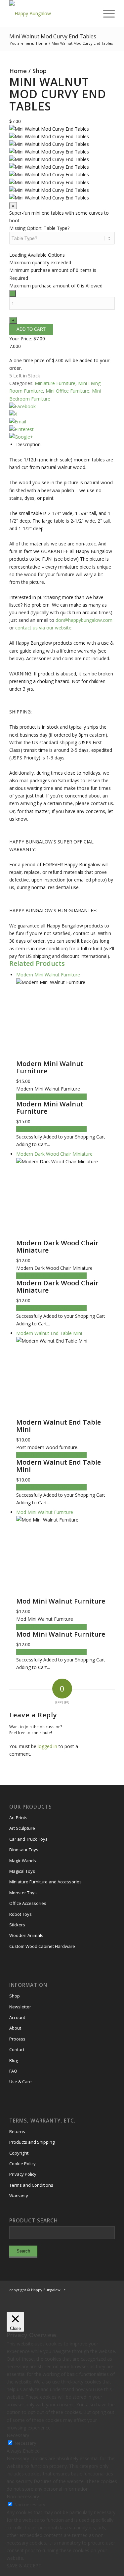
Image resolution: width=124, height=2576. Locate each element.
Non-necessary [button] (23, 2496)
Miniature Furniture (55, 383)
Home (18, 71)
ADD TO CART (32, 1097)
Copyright (19, 2153)
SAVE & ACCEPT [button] (24, 2566)
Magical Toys (22, 1871)
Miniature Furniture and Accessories (45, 1882)
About (15, 2028)
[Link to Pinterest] (110, 2297)
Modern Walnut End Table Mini (59, 1426)
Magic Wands (23, 1861)
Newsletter (20, 2007)
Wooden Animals (26, 1935)
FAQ (13, 2071)
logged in (47, 1746)
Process (17, 2039)
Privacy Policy (23, 2174)
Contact (17, 2049)
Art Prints (18, 1818)
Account (17, 2017)
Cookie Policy (22, 2164)
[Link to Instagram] (80, 2297)
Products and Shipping (32, 2142)
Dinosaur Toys (24, 1850)
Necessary (25, 2443)
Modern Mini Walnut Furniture (50, 1067)
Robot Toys (21, 1914)
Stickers (17, 1925)
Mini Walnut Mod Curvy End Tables (53, 36)
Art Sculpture (22, 1828)
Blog (14, 2060)
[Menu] (106, 14)
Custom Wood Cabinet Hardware (42, 1946)
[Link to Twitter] (100, 2297)
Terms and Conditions (31, 2185)
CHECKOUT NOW (68, 1097)
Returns (17, 2131)
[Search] (90, 14)
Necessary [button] (18, 2435)
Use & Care (21, 2082)
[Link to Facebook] (90, 2297)
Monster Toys (23, 1893)
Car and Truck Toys (28, 1839)
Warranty (19, 2196)
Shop (40, 71)
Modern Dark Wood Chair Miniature (57, 1246)
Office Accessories (28, 1903)
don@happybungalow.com (84, 620)
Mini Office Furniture (67, 391)
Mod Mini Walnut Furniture (61, 1601)
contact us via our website (43, 628)
